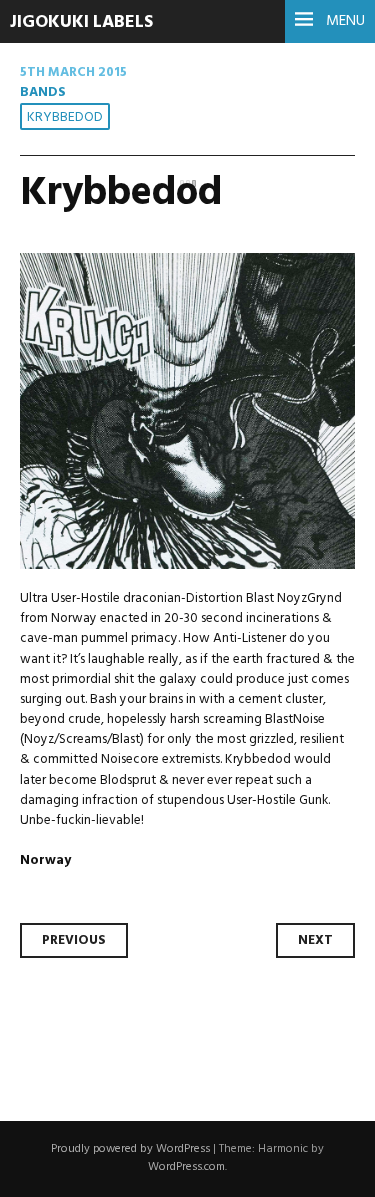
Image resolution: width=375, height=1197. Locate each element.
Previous (74, 940)
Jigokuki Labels (81, 22)
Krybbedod (65, 117)
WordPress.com (186, 1167)
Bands (43, 92)
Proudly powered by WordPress (130, 1149)
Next (315, 940)
